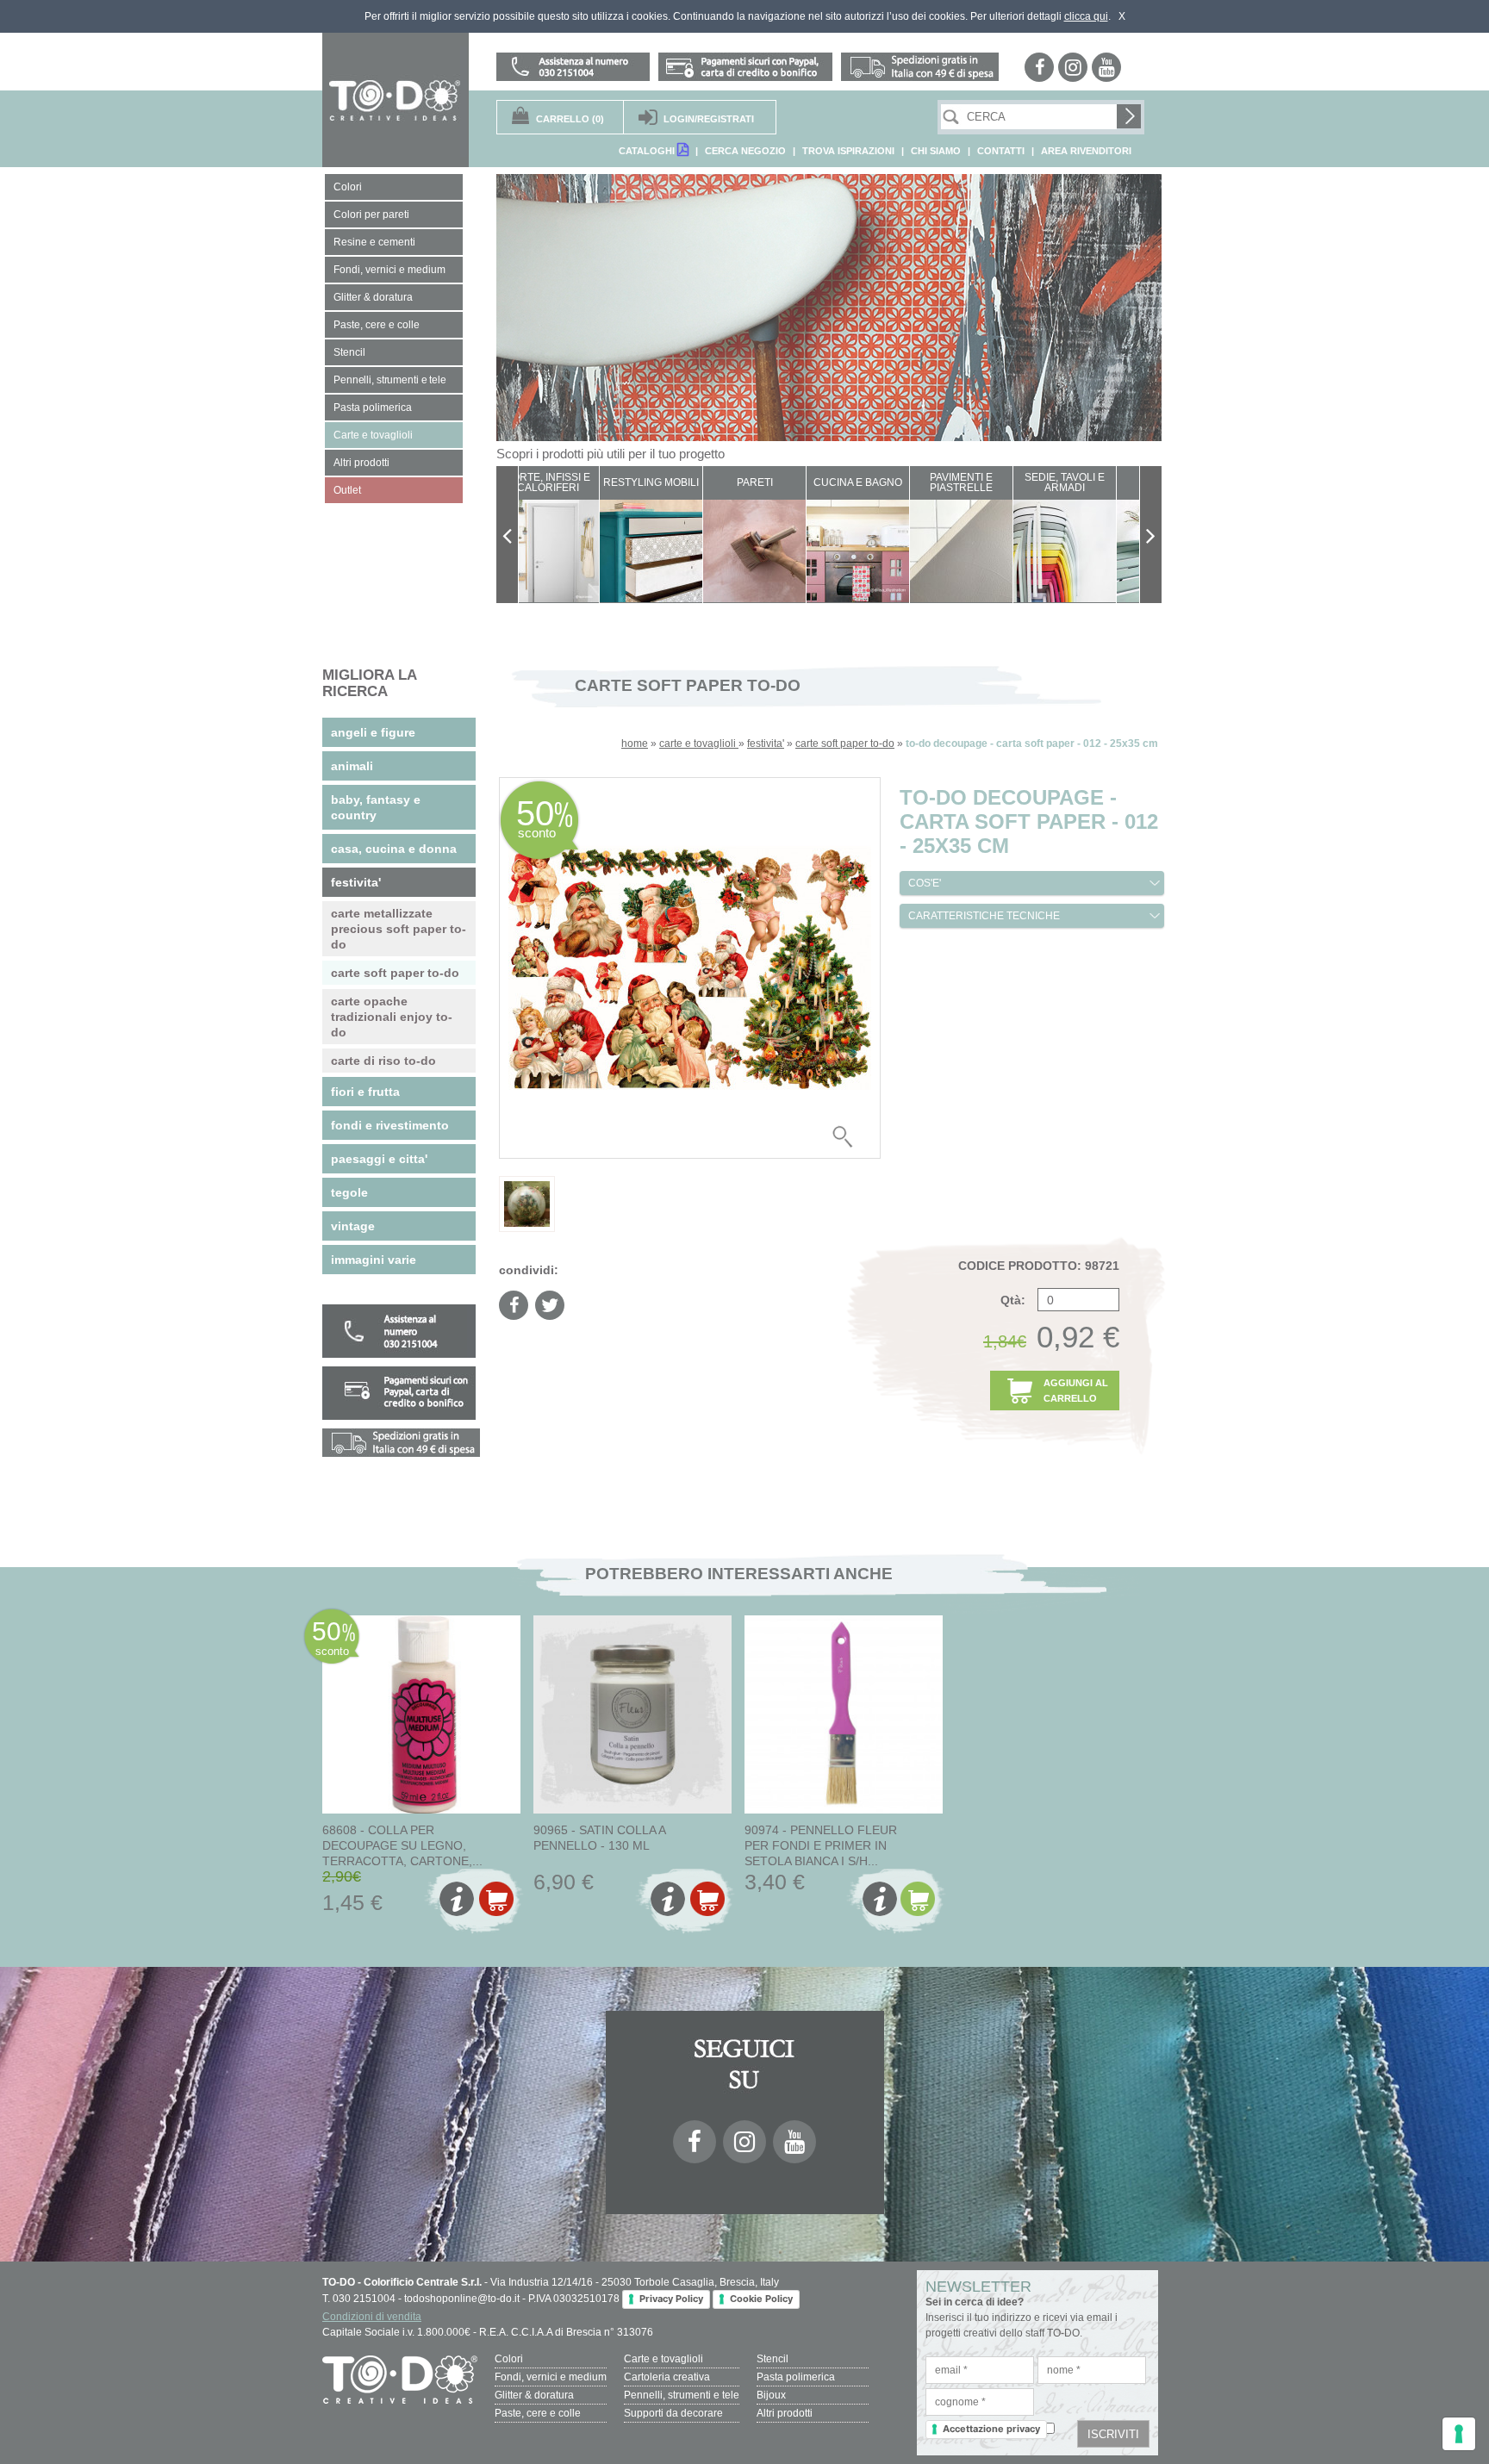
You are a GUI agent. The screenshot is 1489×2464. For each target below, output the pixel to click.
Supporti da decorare (673, 2413)
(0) (570, 119)
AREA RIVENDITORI (1086, 151)
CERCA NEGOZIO (745, 151)
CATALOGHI (648, 151)
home (635, 744)
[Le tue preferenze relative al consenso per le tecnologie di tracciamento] (1459, 2434)
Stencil (773, 2359)
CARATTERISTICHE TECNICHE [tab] (984, 916)
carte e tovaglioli (699, 744)
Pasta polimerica (796, 2377)
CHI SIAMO (936, 151)
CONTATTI (1001, 151)
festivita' (766, 744)
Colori (509, 2359)
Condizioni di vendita (372, 2317)
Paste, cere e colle (538, 2413)
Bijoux (771, 2395)
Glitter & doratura (534, 2395)
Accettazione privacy (991, 2429)
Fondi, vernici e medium (551, 2377)
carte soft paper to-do (845, 744)
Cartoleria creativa (667, 2377)
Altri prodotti (785, 2413)
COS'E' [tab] (925, 883)
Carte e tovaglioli (664, 2359)
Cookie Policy (761, 2299)
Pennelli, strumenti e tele (682, 2395)
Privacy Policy (671, 2299)
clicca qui (1086, 16)
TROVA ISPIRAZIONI (848, 151)
